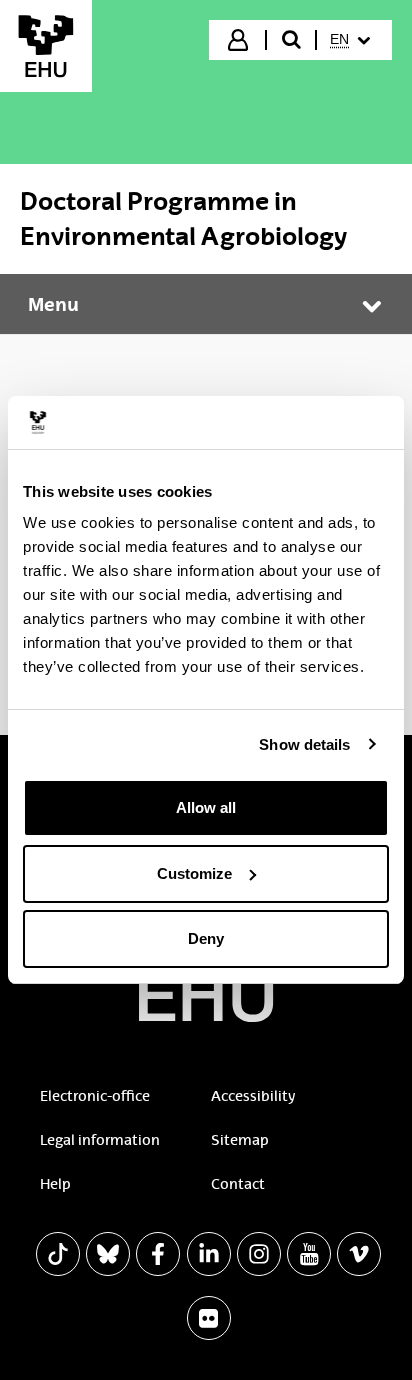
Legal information (100, 1140)
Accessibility (253, 1096)
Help (55, 1184)
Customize (194, 873)
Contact (238, 1184)
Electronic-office (95, 1096)
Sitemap (240, 1140)
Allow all (206, 807)
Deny (206, 938)
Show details (304, 744)
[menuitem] (352, 40)
